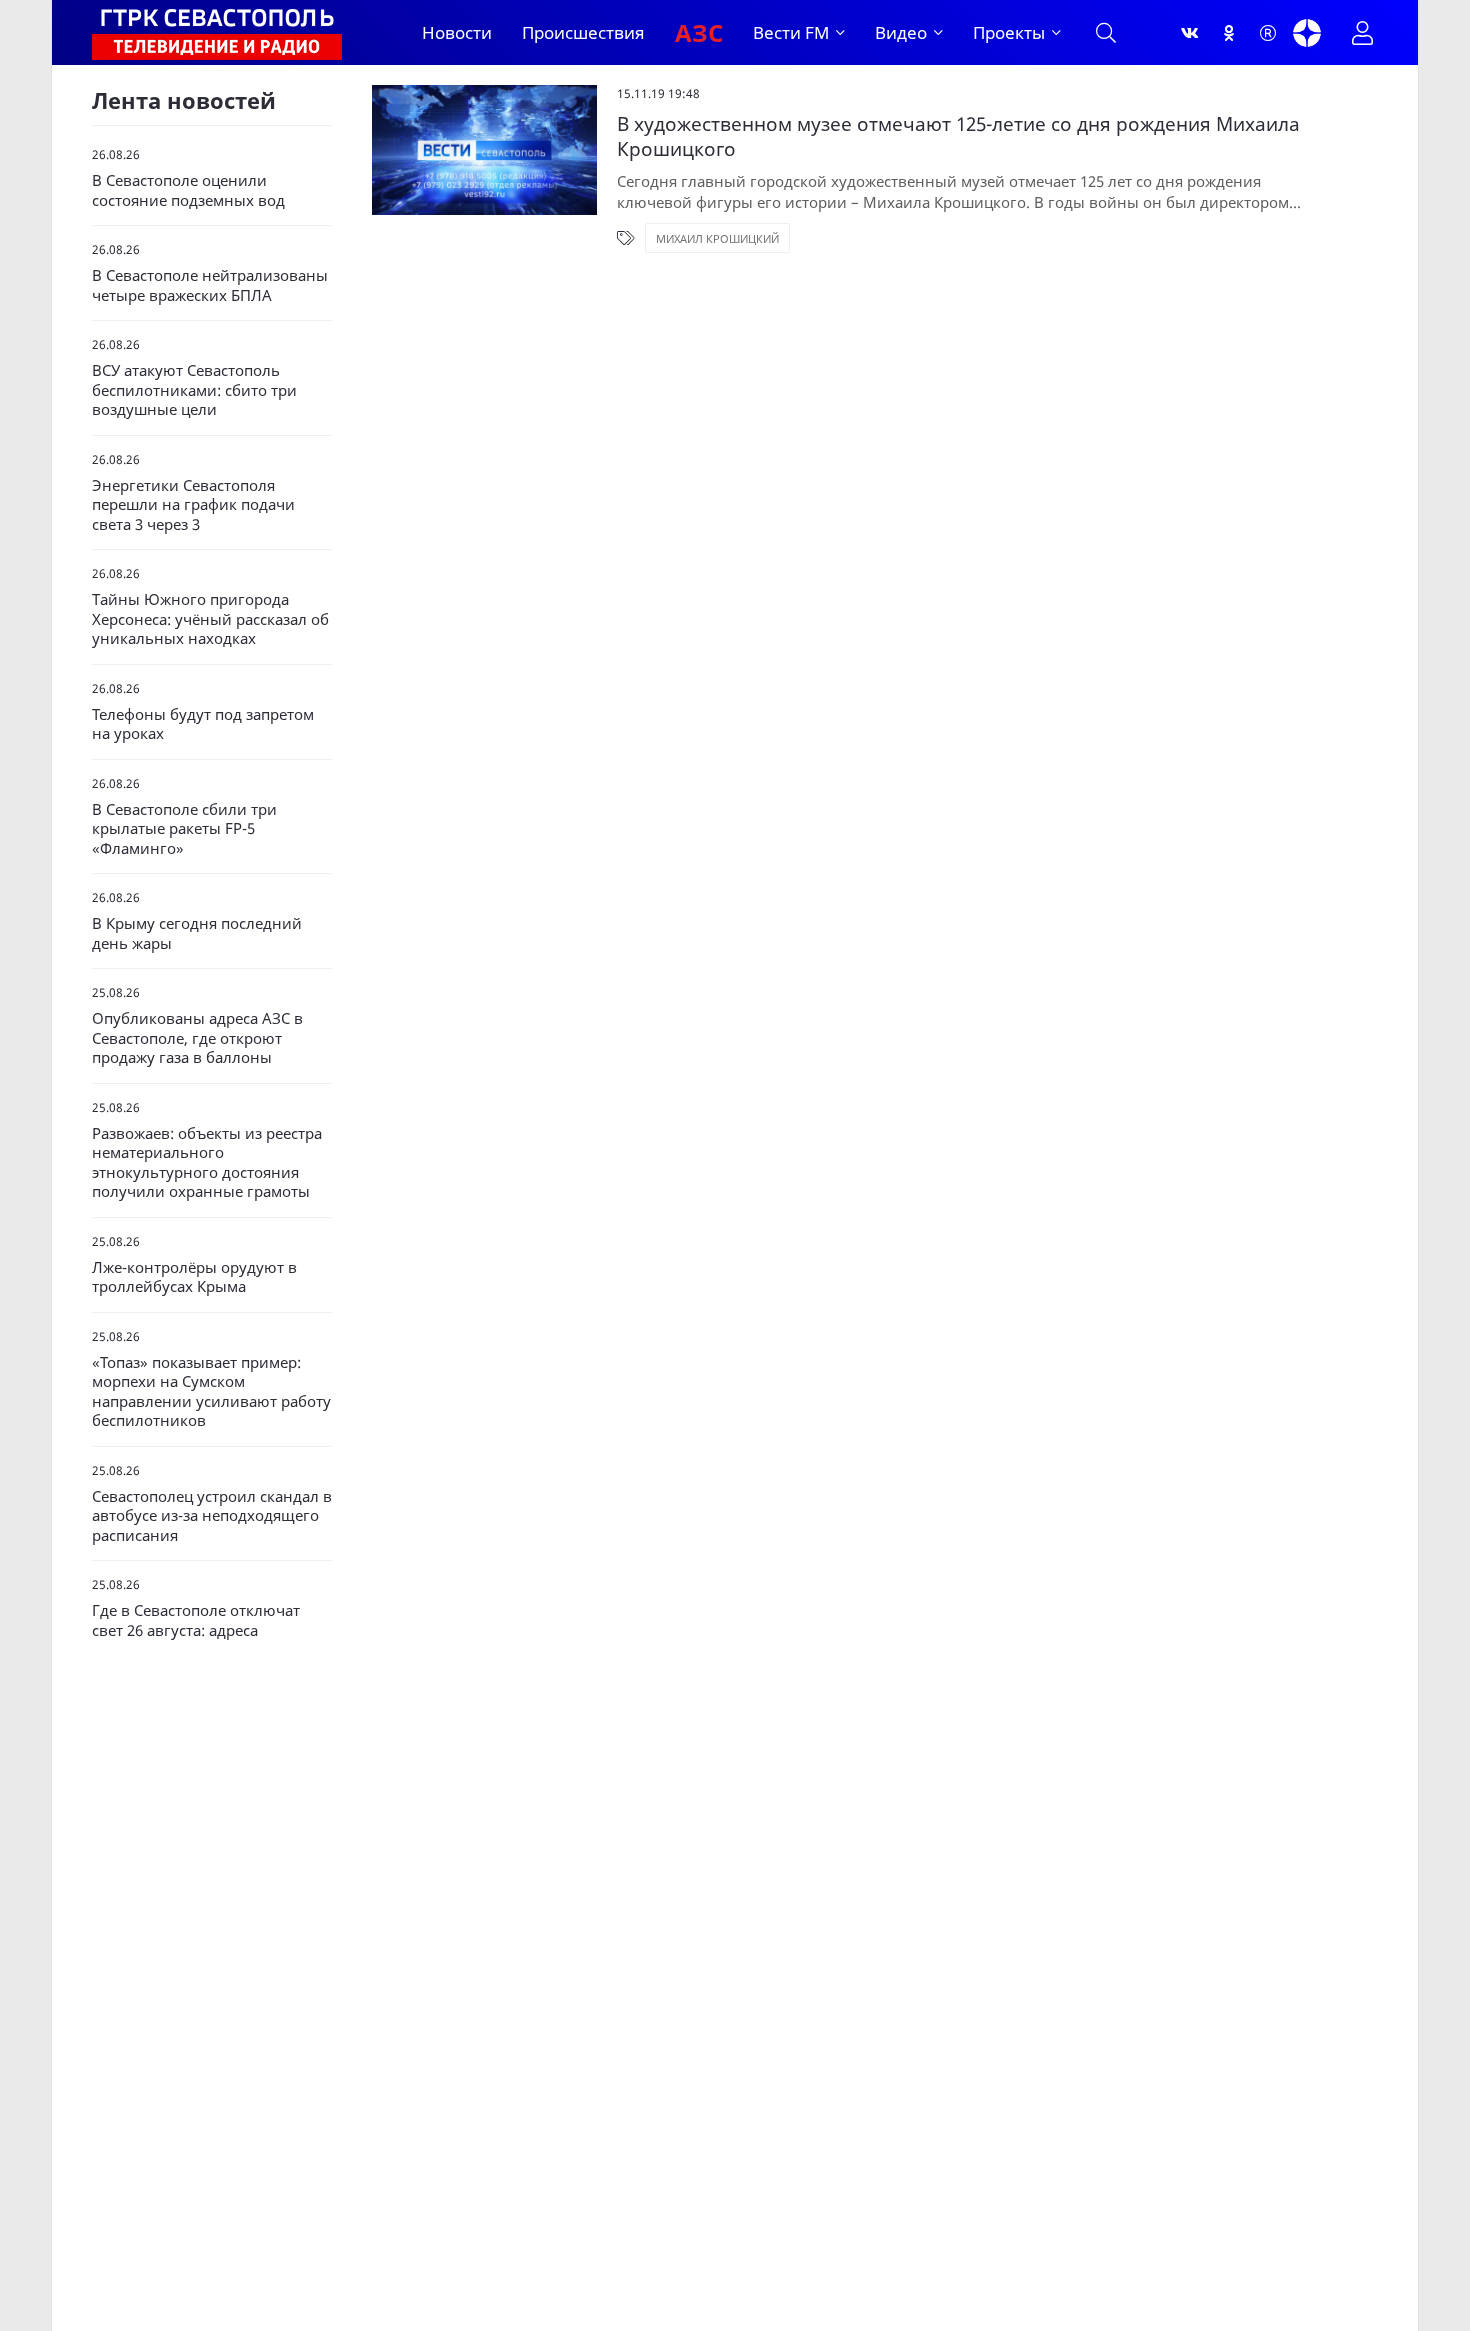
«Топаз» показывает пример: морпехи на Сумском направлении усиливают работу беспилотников (211, 1392)
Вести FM (791, 32)
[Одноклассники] (1229, 33)
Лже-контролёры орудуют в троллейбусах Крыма (194, 1277)
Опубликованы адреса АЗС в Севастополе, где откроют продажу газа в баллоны (197, 1038)
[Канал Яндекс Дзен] (1307, 33)
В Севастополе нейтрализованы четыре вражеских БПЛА (210, 285)
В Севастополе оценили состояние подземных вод (188, 190)
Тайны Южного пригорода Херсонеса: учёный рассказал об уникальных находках (210, 619)
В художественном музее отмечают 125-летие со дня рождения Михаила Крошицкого (958, 136)
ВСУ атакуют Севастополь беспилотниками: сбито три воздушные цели (194, 390)
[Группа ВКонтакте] (1190, 33)
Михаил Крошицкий (717, 238)
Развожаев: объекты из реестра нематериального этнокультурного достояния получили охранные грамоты (207, 1163)
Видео (901, 32)
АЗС (699, 32)
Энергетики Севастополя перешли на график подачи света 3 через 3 (193, 505)
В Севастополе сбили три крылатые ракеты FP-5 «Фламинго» (184, 829)
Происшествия (583, 32)
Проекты (1009, 32)
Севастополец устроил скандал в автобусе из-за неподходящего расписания (212, 1516)
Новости (457, 32)
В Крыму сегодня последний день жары (197, 933)
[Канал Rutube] (1268, 33)
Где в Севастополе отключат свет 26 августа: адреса (196, 1620)
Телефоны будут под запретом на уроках (203, 724)
